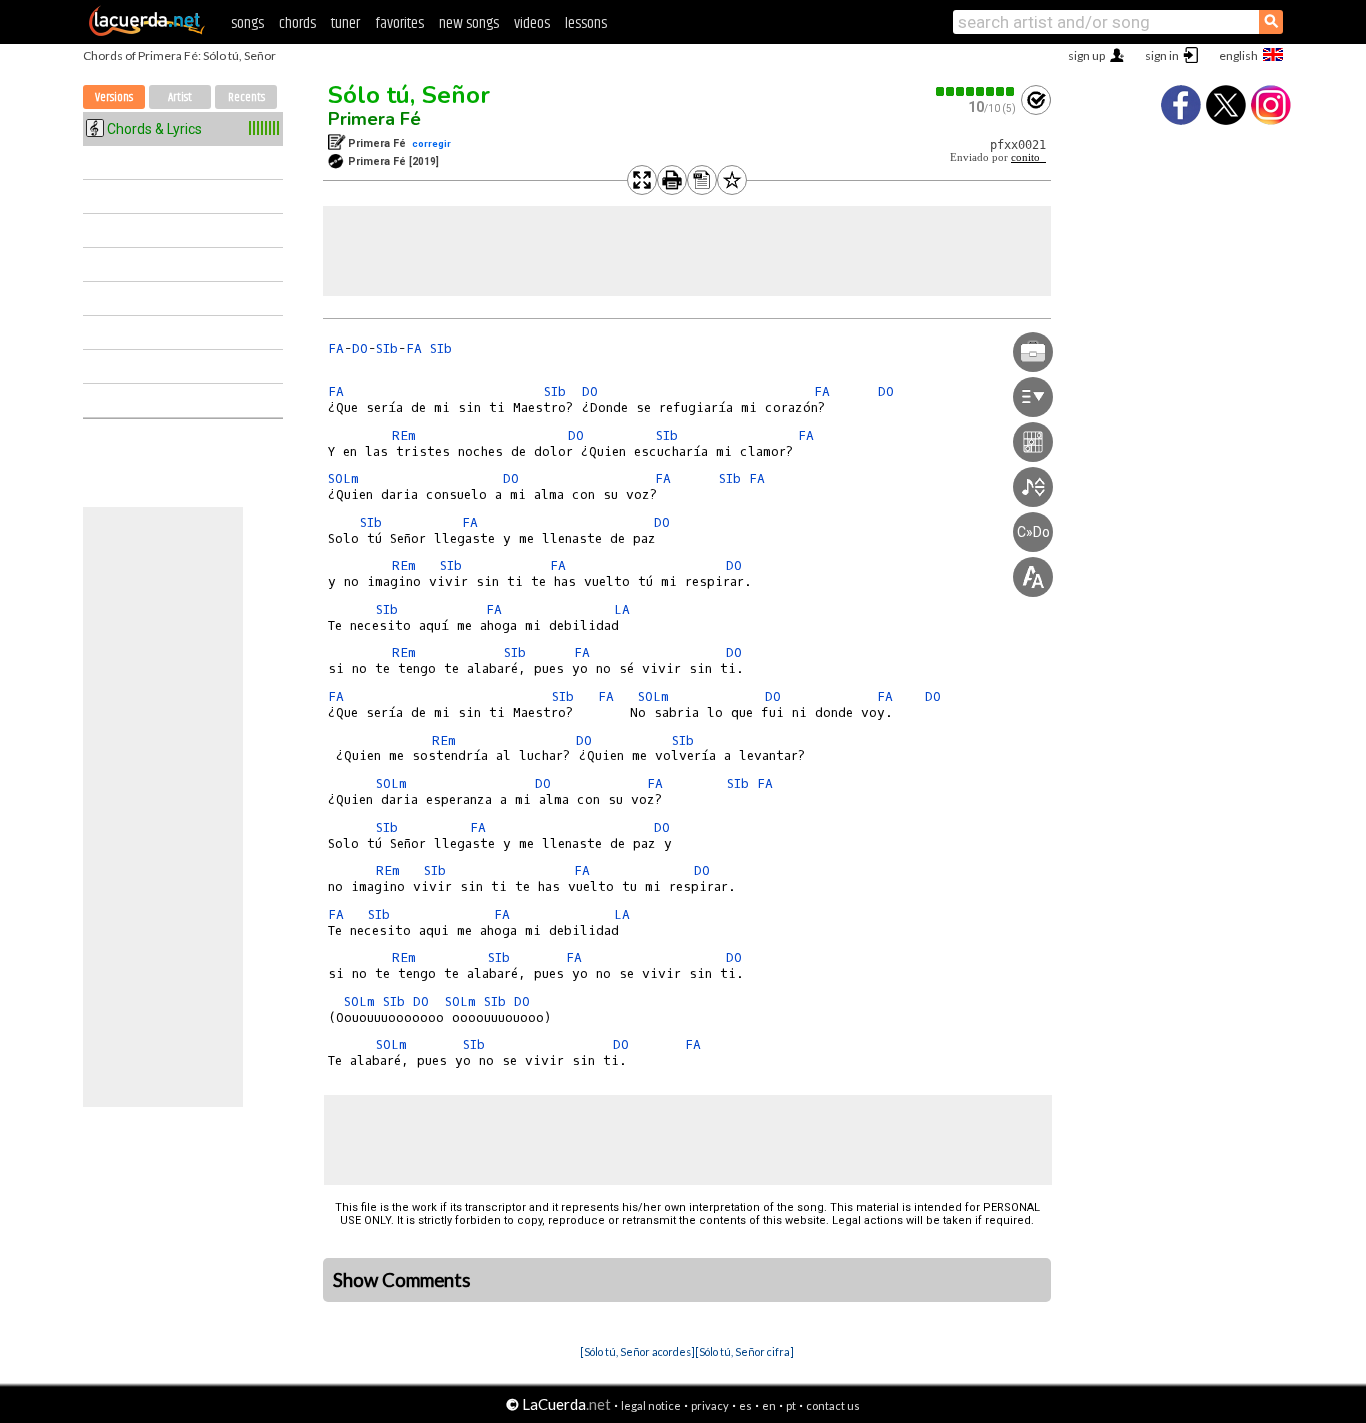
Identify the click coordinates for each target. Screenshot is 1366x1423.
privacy (710, 1405)
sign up (1086, 55)
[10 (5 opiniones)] (976, 91)
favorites (399, 23)
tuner (345, 23)
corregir (431, 143)
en (769, 1405)
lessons (586, 23)
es (745, 1405)
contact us (833, 1405)
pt (791, 1405)
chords (297, 23)
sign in (1162, 55)
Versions (114, 97)
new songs (469, 23)
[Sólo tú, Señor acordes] (637, 1351)
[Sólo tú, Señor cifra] (744, 1351)
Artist (180, 97)
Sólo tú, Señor (409, 95)
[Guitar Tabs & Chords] (147, 32)
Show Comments (402, 1280)
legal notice (651, 1405)
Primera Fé (374, 119)
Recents (246, 97)
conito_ (1028, 157)
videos (532, 23)
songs (247, 23)
